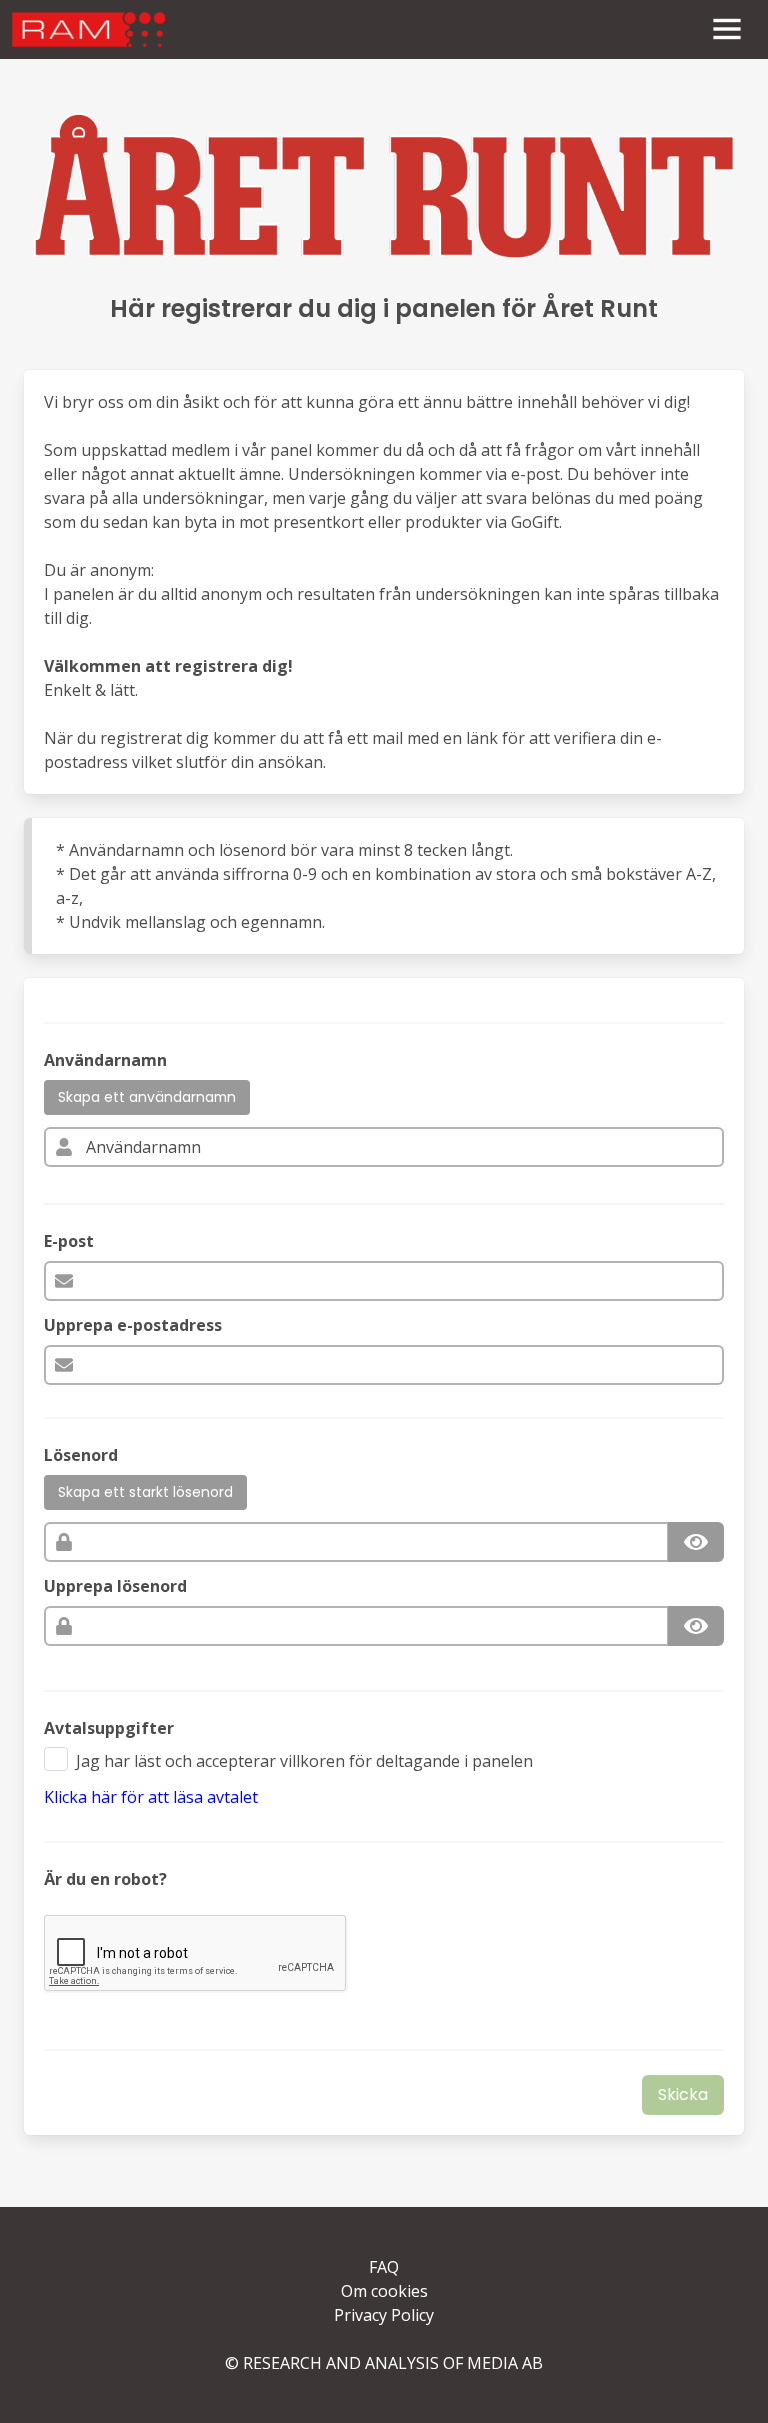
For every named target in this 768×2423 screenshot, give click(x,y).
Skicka (683, 2094)
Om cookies (384, 2291)
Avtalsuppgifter (109, 1728)
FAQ (384, 2267)
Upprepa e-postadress (133, 1325)
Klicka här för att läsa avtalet (151, 1797)
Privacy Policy (384, 2315)
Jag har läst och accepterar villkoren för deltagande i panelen (304, 1761)
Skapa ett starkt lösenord (145, 1492)
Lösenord (81, 1455)
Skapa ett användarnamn (147, 1097)
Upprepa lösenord (115, 1586)
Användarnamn (105, 1060)
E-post (69, 1241)
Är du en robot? (105, 1879)
